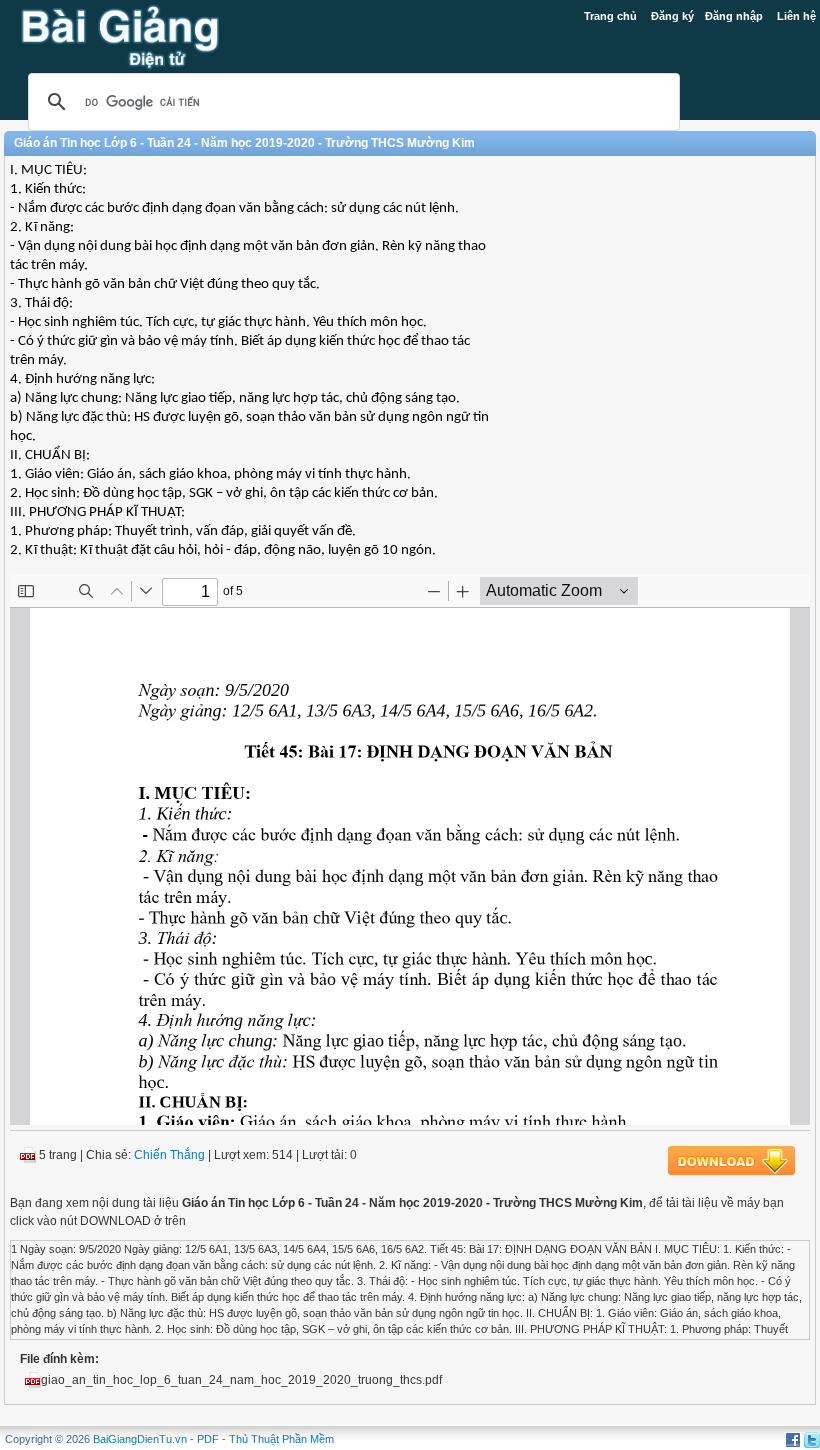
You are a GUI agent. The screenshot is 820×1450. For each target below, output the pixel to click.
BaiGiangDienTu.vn (140, 1439)
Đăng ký (672, 16)
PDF (208, 1439)
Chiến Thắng (169, 1155)
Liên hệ (796, 16)
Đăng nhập (734, 16)
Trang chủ (610, 16)
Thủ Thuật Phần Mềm (281, 1439)
